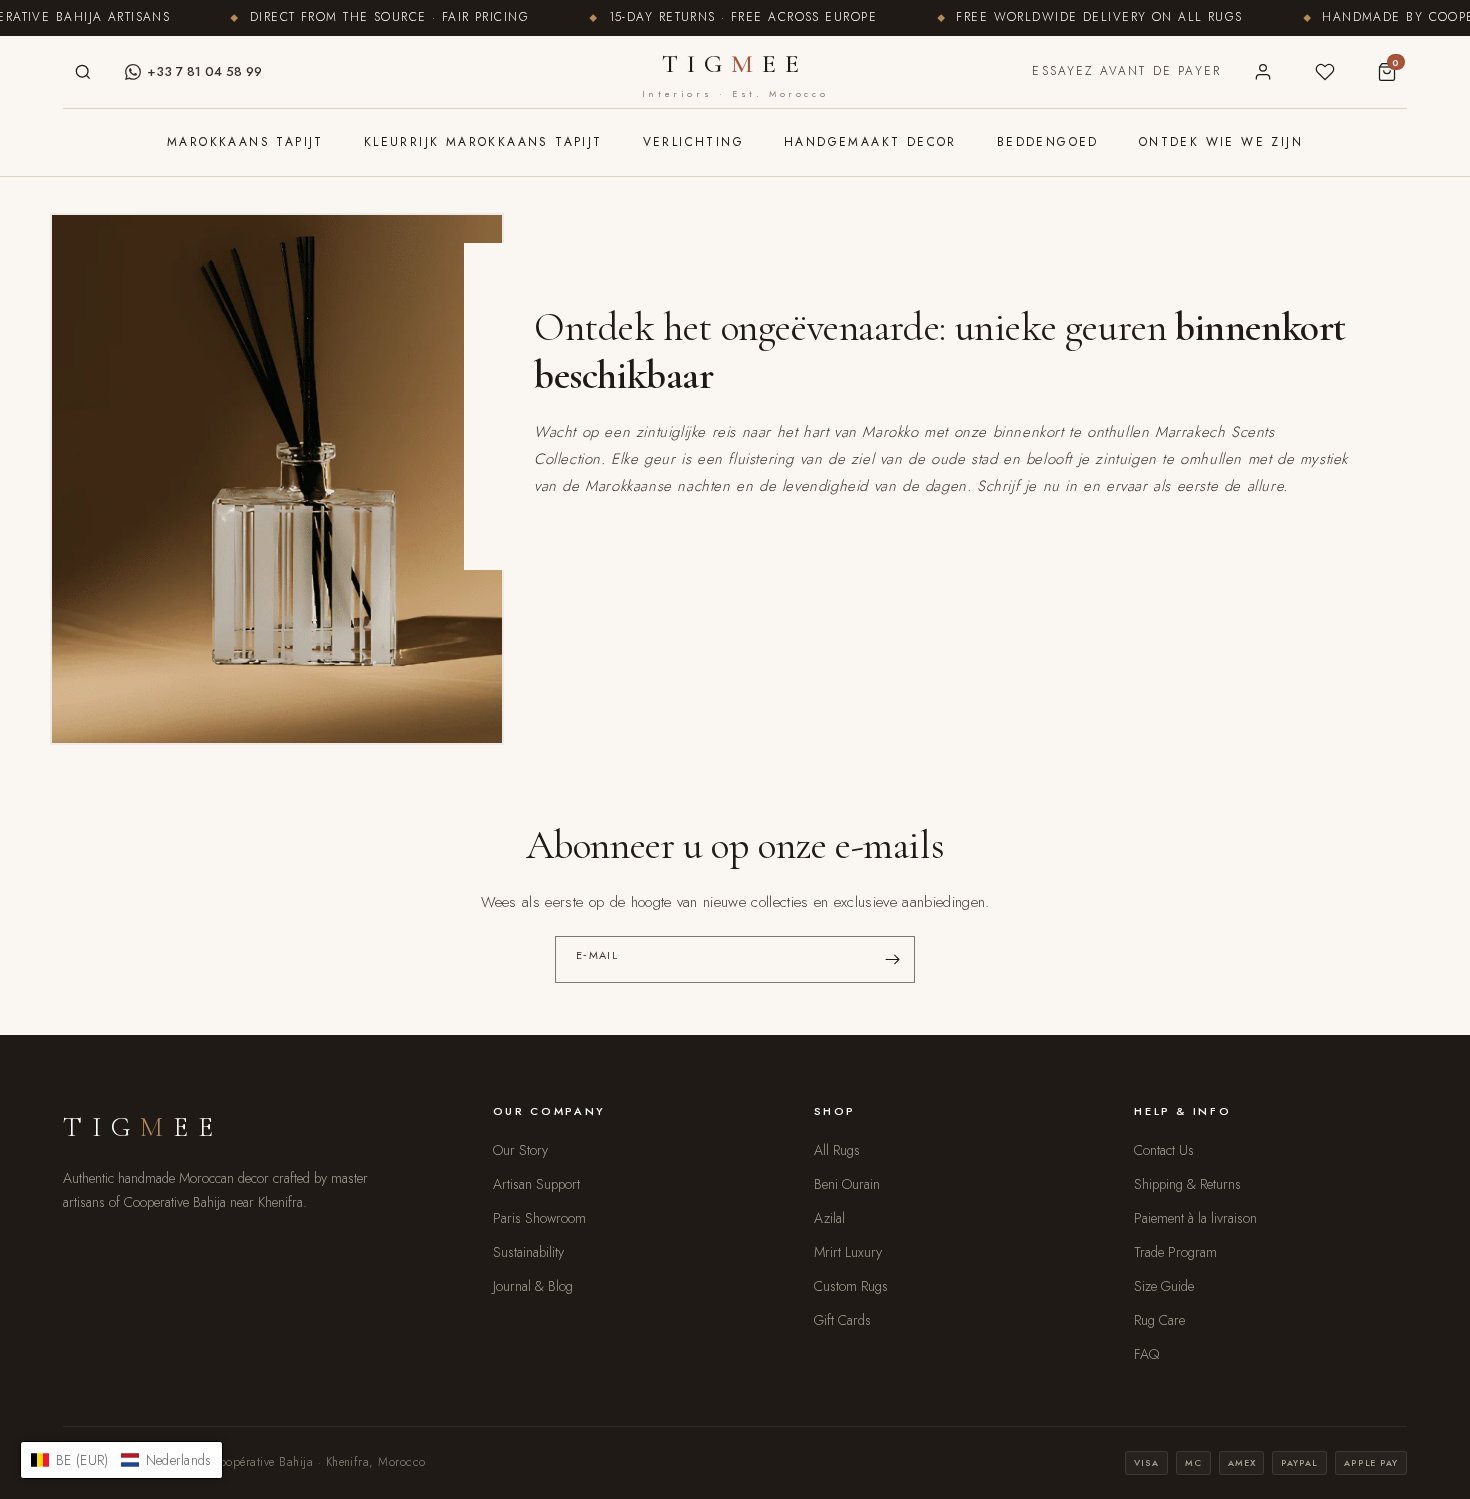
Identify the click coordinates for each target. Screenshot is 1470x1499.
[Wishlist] (1325, 72)
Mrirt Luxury (848, 1252)
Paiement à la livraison (1195, 1218)
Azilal (829, 1218)
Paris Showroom (539, 1218)
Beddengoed (1048, 142)
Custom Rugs (851, 1286)
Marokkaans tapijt (245, 142)
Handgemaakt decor (870, 142)
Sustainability (528, 1252)
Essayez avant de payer (1126, 71)
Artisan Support (536, 1184)
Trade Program (1175, 1252)
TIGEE (735, 74)
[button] (121, 1460)
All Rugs (837, 1150)
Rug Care (1159, 1320)
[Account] (1263, 72)
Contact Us (1164, 1150)
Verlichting (693, 142)
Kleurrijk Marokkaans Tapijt (483, 142)
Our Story (520, 1150)
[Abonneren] (892, 959)
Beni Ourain (847, 1184)
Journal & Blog (533, 1286)
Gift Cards (842, 1320)
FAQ (1146, 1354)
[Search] (83, 72)
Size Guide (1164, 1286)
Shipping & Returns (1187, 1184)
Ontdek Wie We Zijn (1221, 142)
